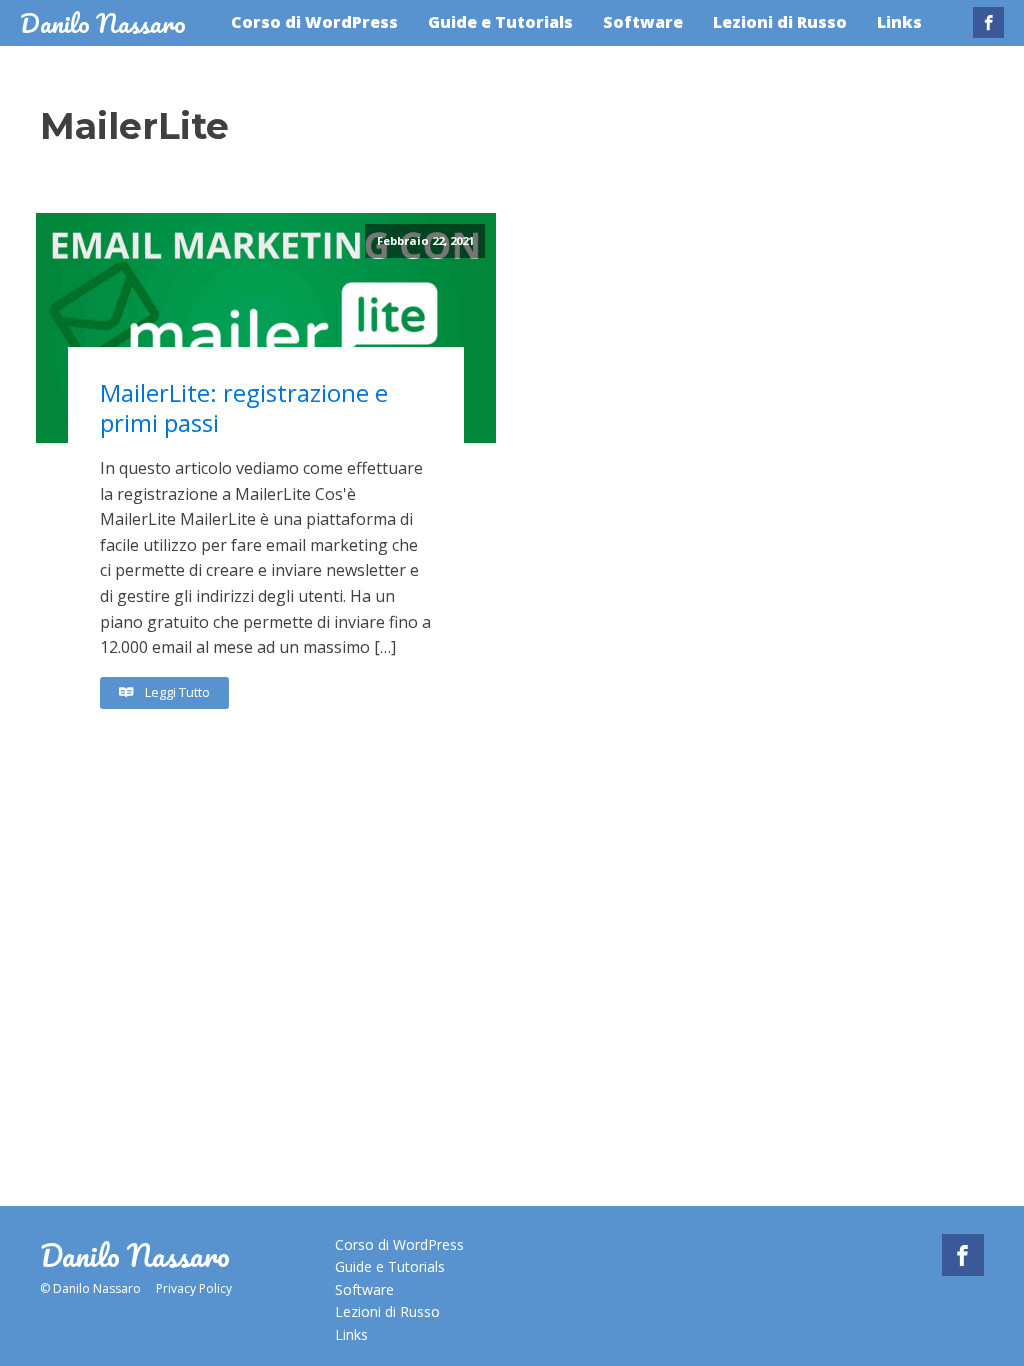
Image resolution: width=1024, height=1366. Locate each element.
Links (899, 22)
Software (643, 22)
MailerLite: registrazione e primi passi (244, 408)
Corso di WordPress (314, 22)
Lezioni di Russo (780, 22)
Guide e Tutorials (500, 22)
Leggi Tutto (176, 693)
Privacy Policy (194, 1288)
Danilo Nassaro (103, 23)
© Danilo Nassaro (90, 1288)
